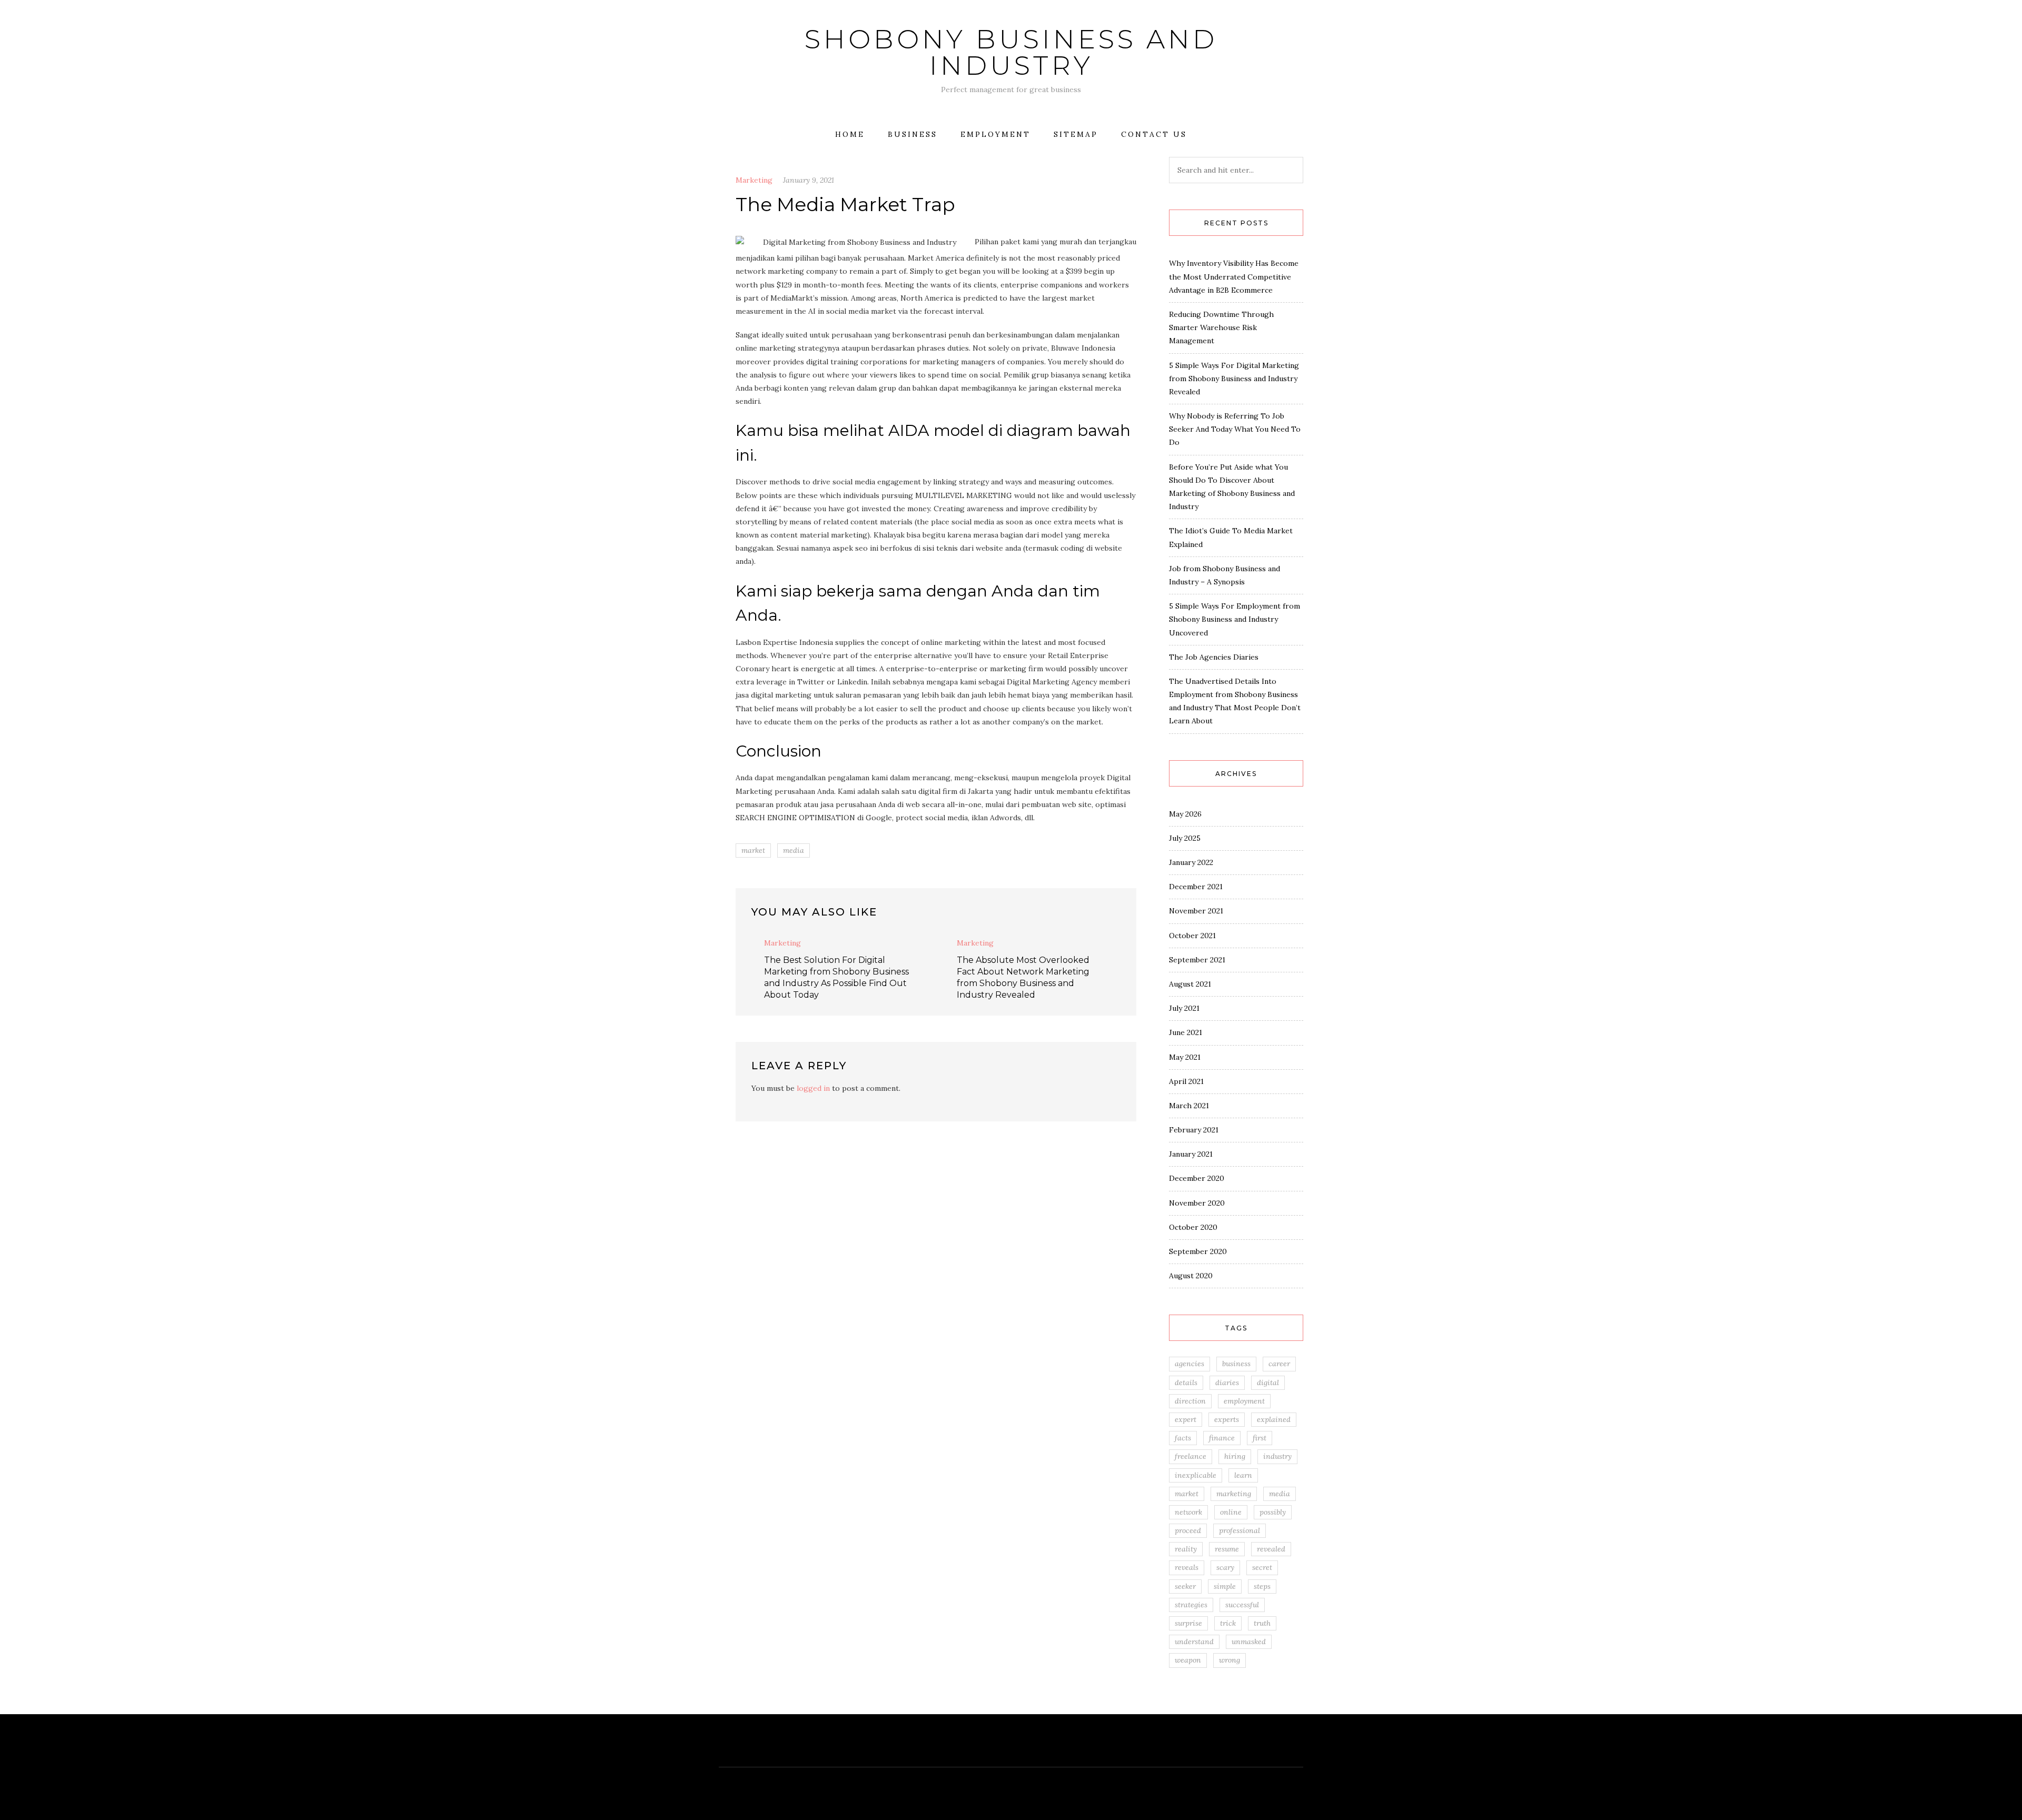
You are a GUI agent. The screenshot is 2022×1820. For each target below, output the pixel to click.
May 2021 (1185, 1057)
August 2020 (1191, 1276)
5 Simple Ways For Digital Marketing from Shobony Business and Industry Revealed (1234, 379)
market (753, 850)
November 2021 (1196, 911)
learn (1243, 1475)
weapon (1188, 1660)
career (1279, 1364)
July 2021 (1184, 1008)
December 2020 (1197, 1178)
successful (1242, 1605)
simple (1225, 1586)
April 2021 (1186, 1081)
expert (1186, 1419)
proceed (1188, 1530)
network (1188, 1512)
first (1260, 1438)
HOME (850, 134)
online (1231, 1512)
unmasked (1249, 1642)
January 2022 (1191, 862)
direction (1190, 1401)
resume (1227, 1549)
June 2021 (1186, 1032)
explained (1274, 1419)
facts (1183, 1438)
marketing (1234, 1494)
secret (1262, 1567)
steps (1262, 1586)
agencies (1190, 1364)
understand (1194, 1642)
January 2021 (1191, 1154)
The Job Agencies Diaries (1214, 657)
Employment (995, 134)
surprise (1188, 1623)
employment (1244, 1401)
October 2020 (1193, 1227)
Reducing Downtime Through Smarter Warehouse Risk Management (1221, 327)
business (1236, 1364)
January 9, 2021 (809, 180)
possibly (1273, 1512)
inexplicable (1196, 1475)
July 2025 (1185, 838)
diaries (1227, 1383)
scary (1225, 1567)
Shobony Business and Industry (1011, 52)
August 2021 (1190, 984)
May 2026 (1185, 814)
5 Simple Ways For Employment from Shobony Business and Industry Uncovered (1235, 619)
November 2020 (1197, 1203)
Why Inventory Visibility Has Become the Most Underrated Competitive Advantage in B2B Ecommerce (1234, 276)
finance (1222, 1438)
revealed (1271, 1549)
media (794, 850)
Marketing (754, 180)
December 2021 (1196, 887)
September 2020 (1198, 1251)
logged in (813, 1088)
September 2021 (1197, 960)
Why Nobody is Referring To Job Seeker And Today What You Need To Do (1235, 429)
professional (1240, 1530)
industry (1277, 1456)
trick (1228, 1623)
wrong (1230, 1660)
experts (1227, 1419)
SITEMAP (1076, 134)
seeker (1185, 1586)
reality (1186, 1549)
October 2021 (1192, 936)
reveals (1187, 1567)
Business (913, 134)
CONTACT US (1154, 134)
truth (1262, 1623)
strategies (1191, 1605)
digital (1268, 1383)
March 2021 (1189, 1106)
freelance (1191, 1456)
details (1186, 1383)
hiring (1235, 1456)
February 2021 (1194, 1130)
